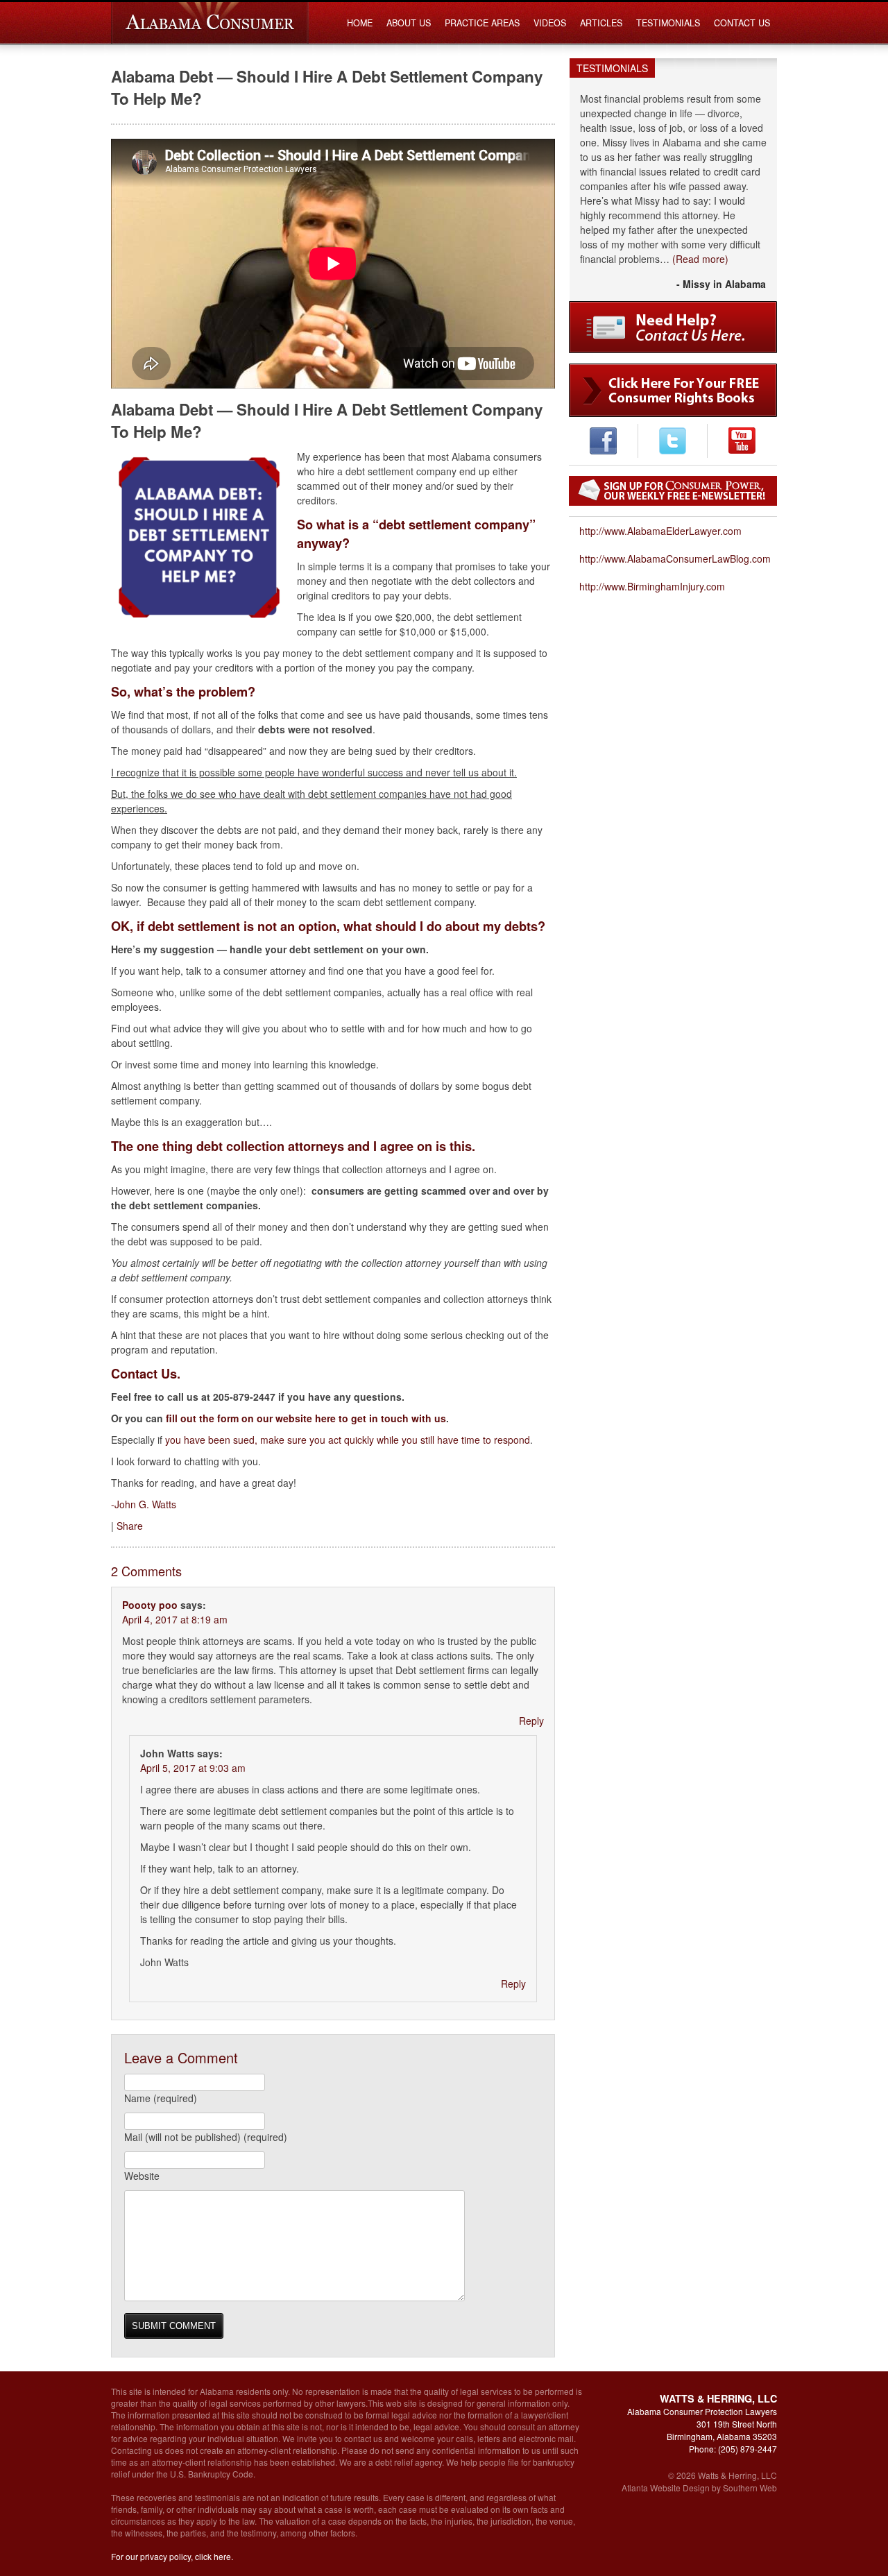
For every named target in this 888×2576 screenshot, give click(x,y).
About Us (409, 23)
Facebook (603, 441)
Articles (601, 23)
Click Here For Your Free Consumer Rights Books (673, 390)
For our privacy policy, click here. (172, 2556)
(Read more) (700, 259)
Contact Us (742, 23)
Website (142, 2176)
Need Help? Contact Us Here (673, 327)
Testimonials (668, 23)
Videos (550, 23)
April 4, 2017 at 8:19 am (175, 1619)
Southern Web (750, 2488)
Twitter (673, 441)
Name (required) (161, 2098)
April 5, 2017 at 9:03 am (193, 1768)
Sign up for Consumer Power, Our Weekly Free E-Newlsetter (673, 491)
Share (130, 1526)
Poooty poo (150, 1605)
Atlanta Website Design (666, 2488)
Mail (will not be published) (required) (206, 2137)
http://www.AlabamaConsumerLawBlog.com (675, 558)
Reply (531, 1721)
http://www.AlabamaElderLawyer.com (660, 531)
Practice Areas (482, 23)
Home (360, 23)
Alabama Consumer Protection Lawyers (210, 23)
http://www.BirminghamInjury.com (652, 586)
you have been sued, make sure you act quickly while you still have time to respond (348, 1440)
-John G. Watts (144, 1504)
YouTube (742, 441)
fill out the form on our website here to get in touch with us (306, 1418)
